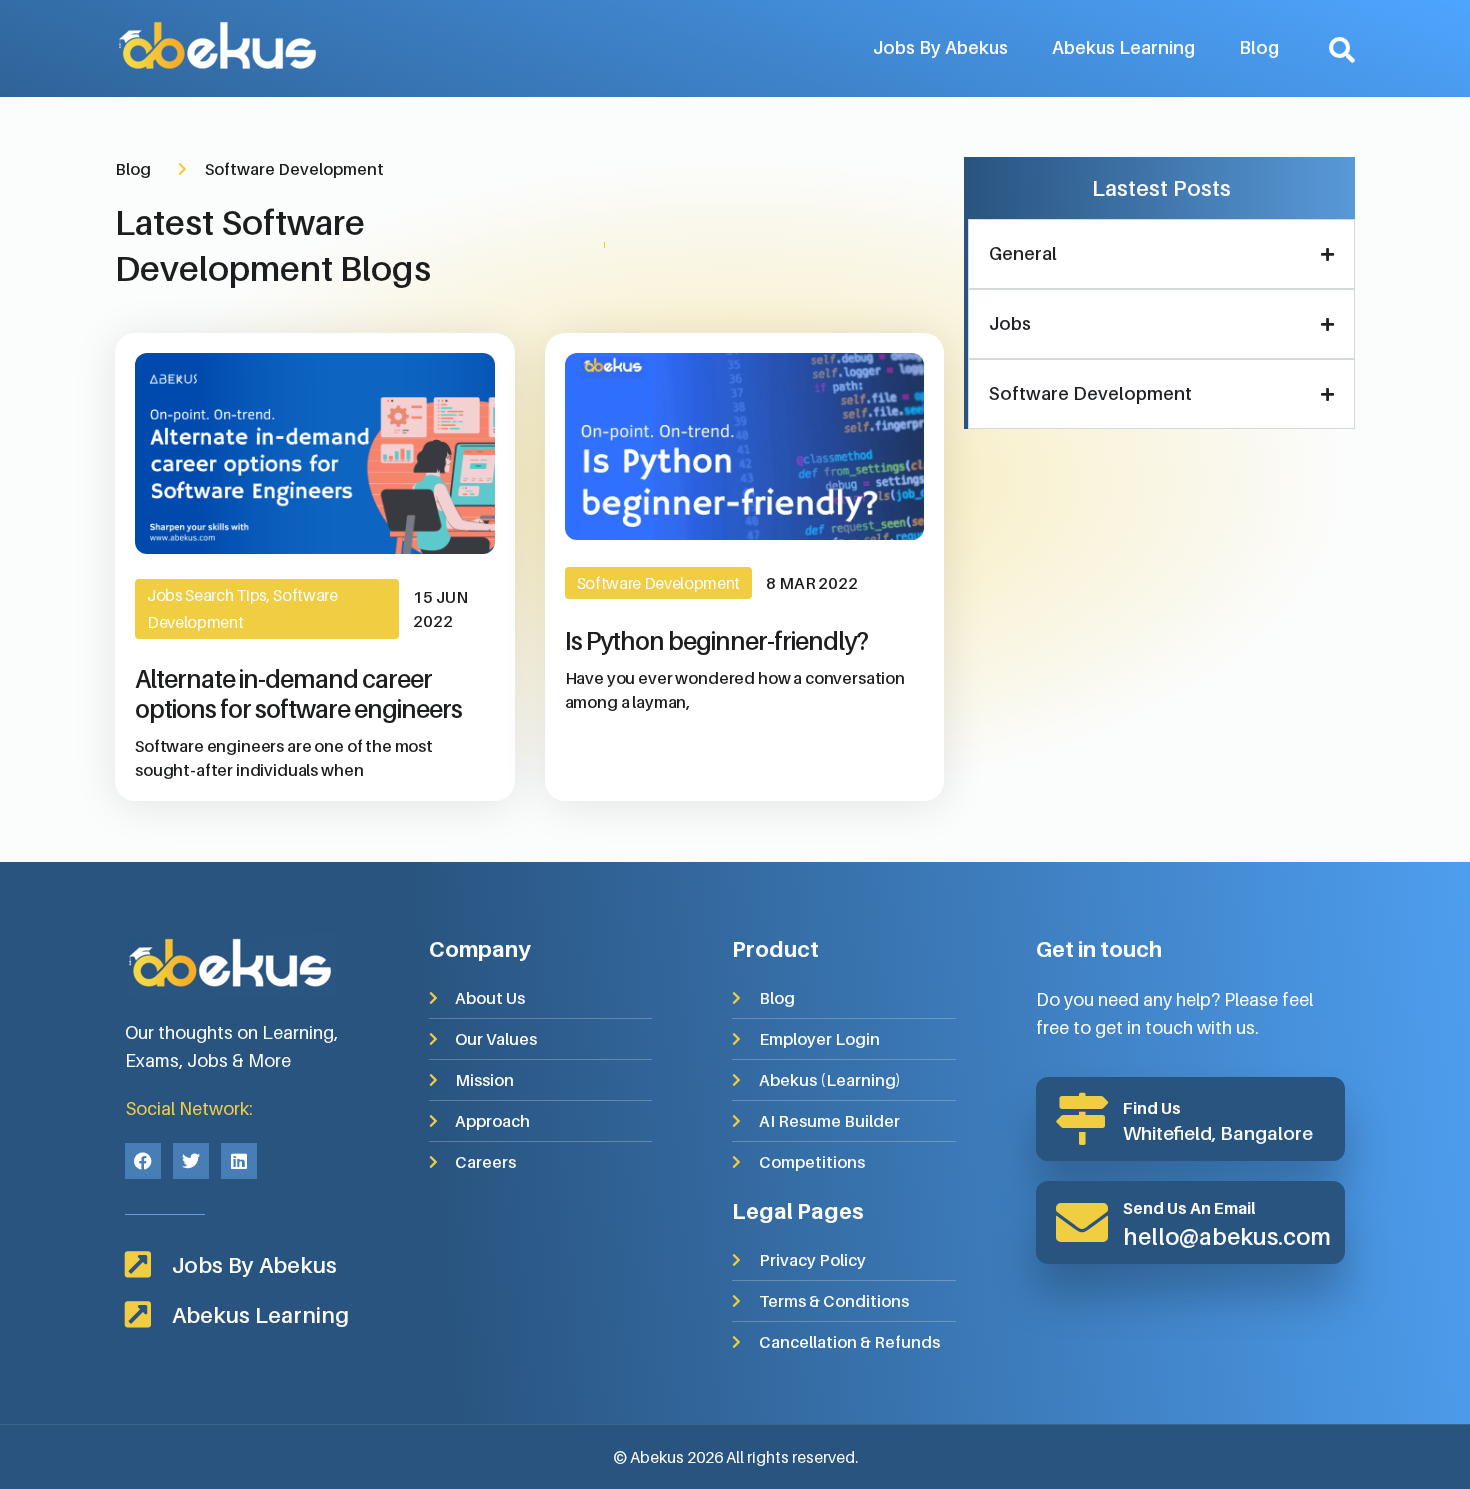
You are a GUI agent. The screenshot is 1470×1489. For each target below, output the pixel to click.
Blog (1259, 47)
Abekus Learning (1123, 47)
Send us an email (1189, 1208)
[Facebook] (143, 1161)
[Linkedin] (239, 1161)
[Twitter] (191, 1161)
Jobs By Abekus (940, 47)
